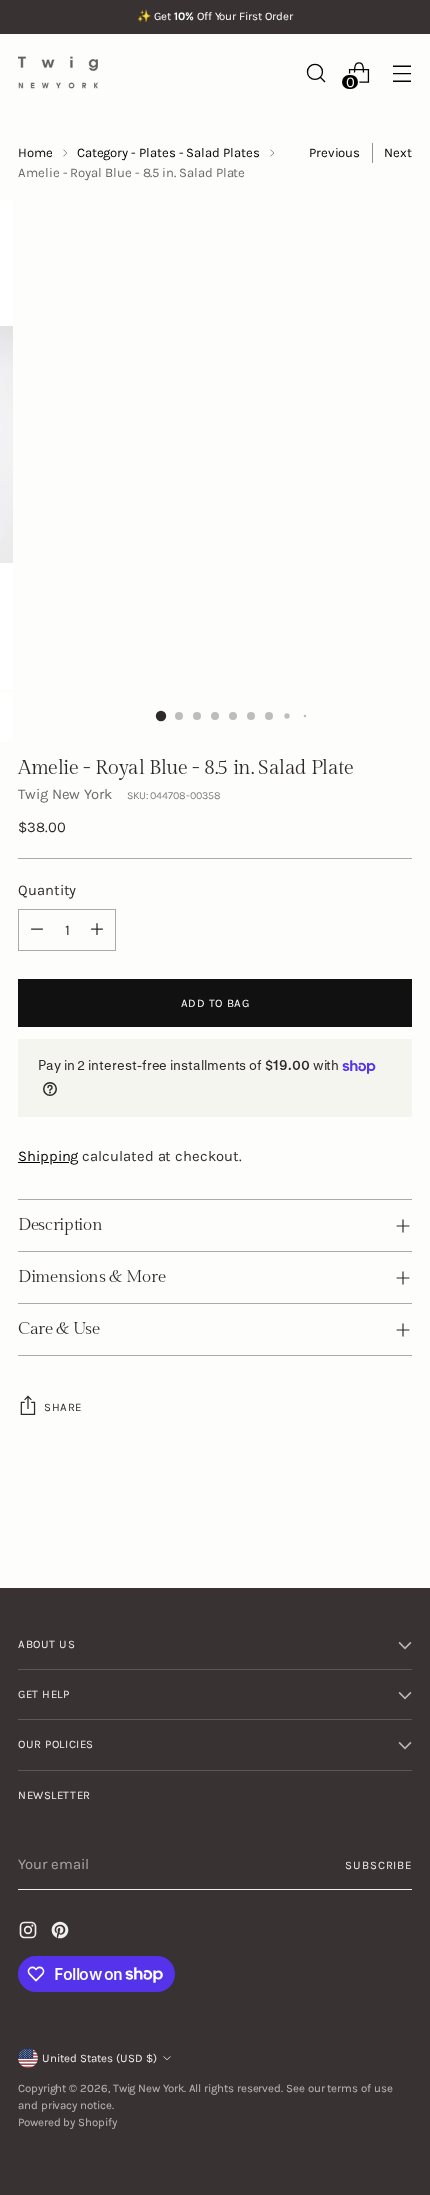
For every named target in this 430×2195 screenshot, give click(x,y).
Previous (334, 152)
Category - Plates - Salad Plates (168, 152)
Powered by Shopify (67, 2122)
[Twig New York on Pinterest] (62, 1933)
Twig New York (65, 794)
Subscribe (378, 1865)
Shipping (48, 1156)
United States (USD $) (99, 2058)
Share (63, 1407)
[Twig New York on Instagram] (30, 1933)
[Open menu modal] (401, 72)
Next (398, 152)
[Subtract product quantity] (37, 930)
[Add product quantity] (97, 930)
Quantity (47, 890)
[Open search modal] (315, 72)
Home (35, 152)
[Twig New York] (58, 72)
